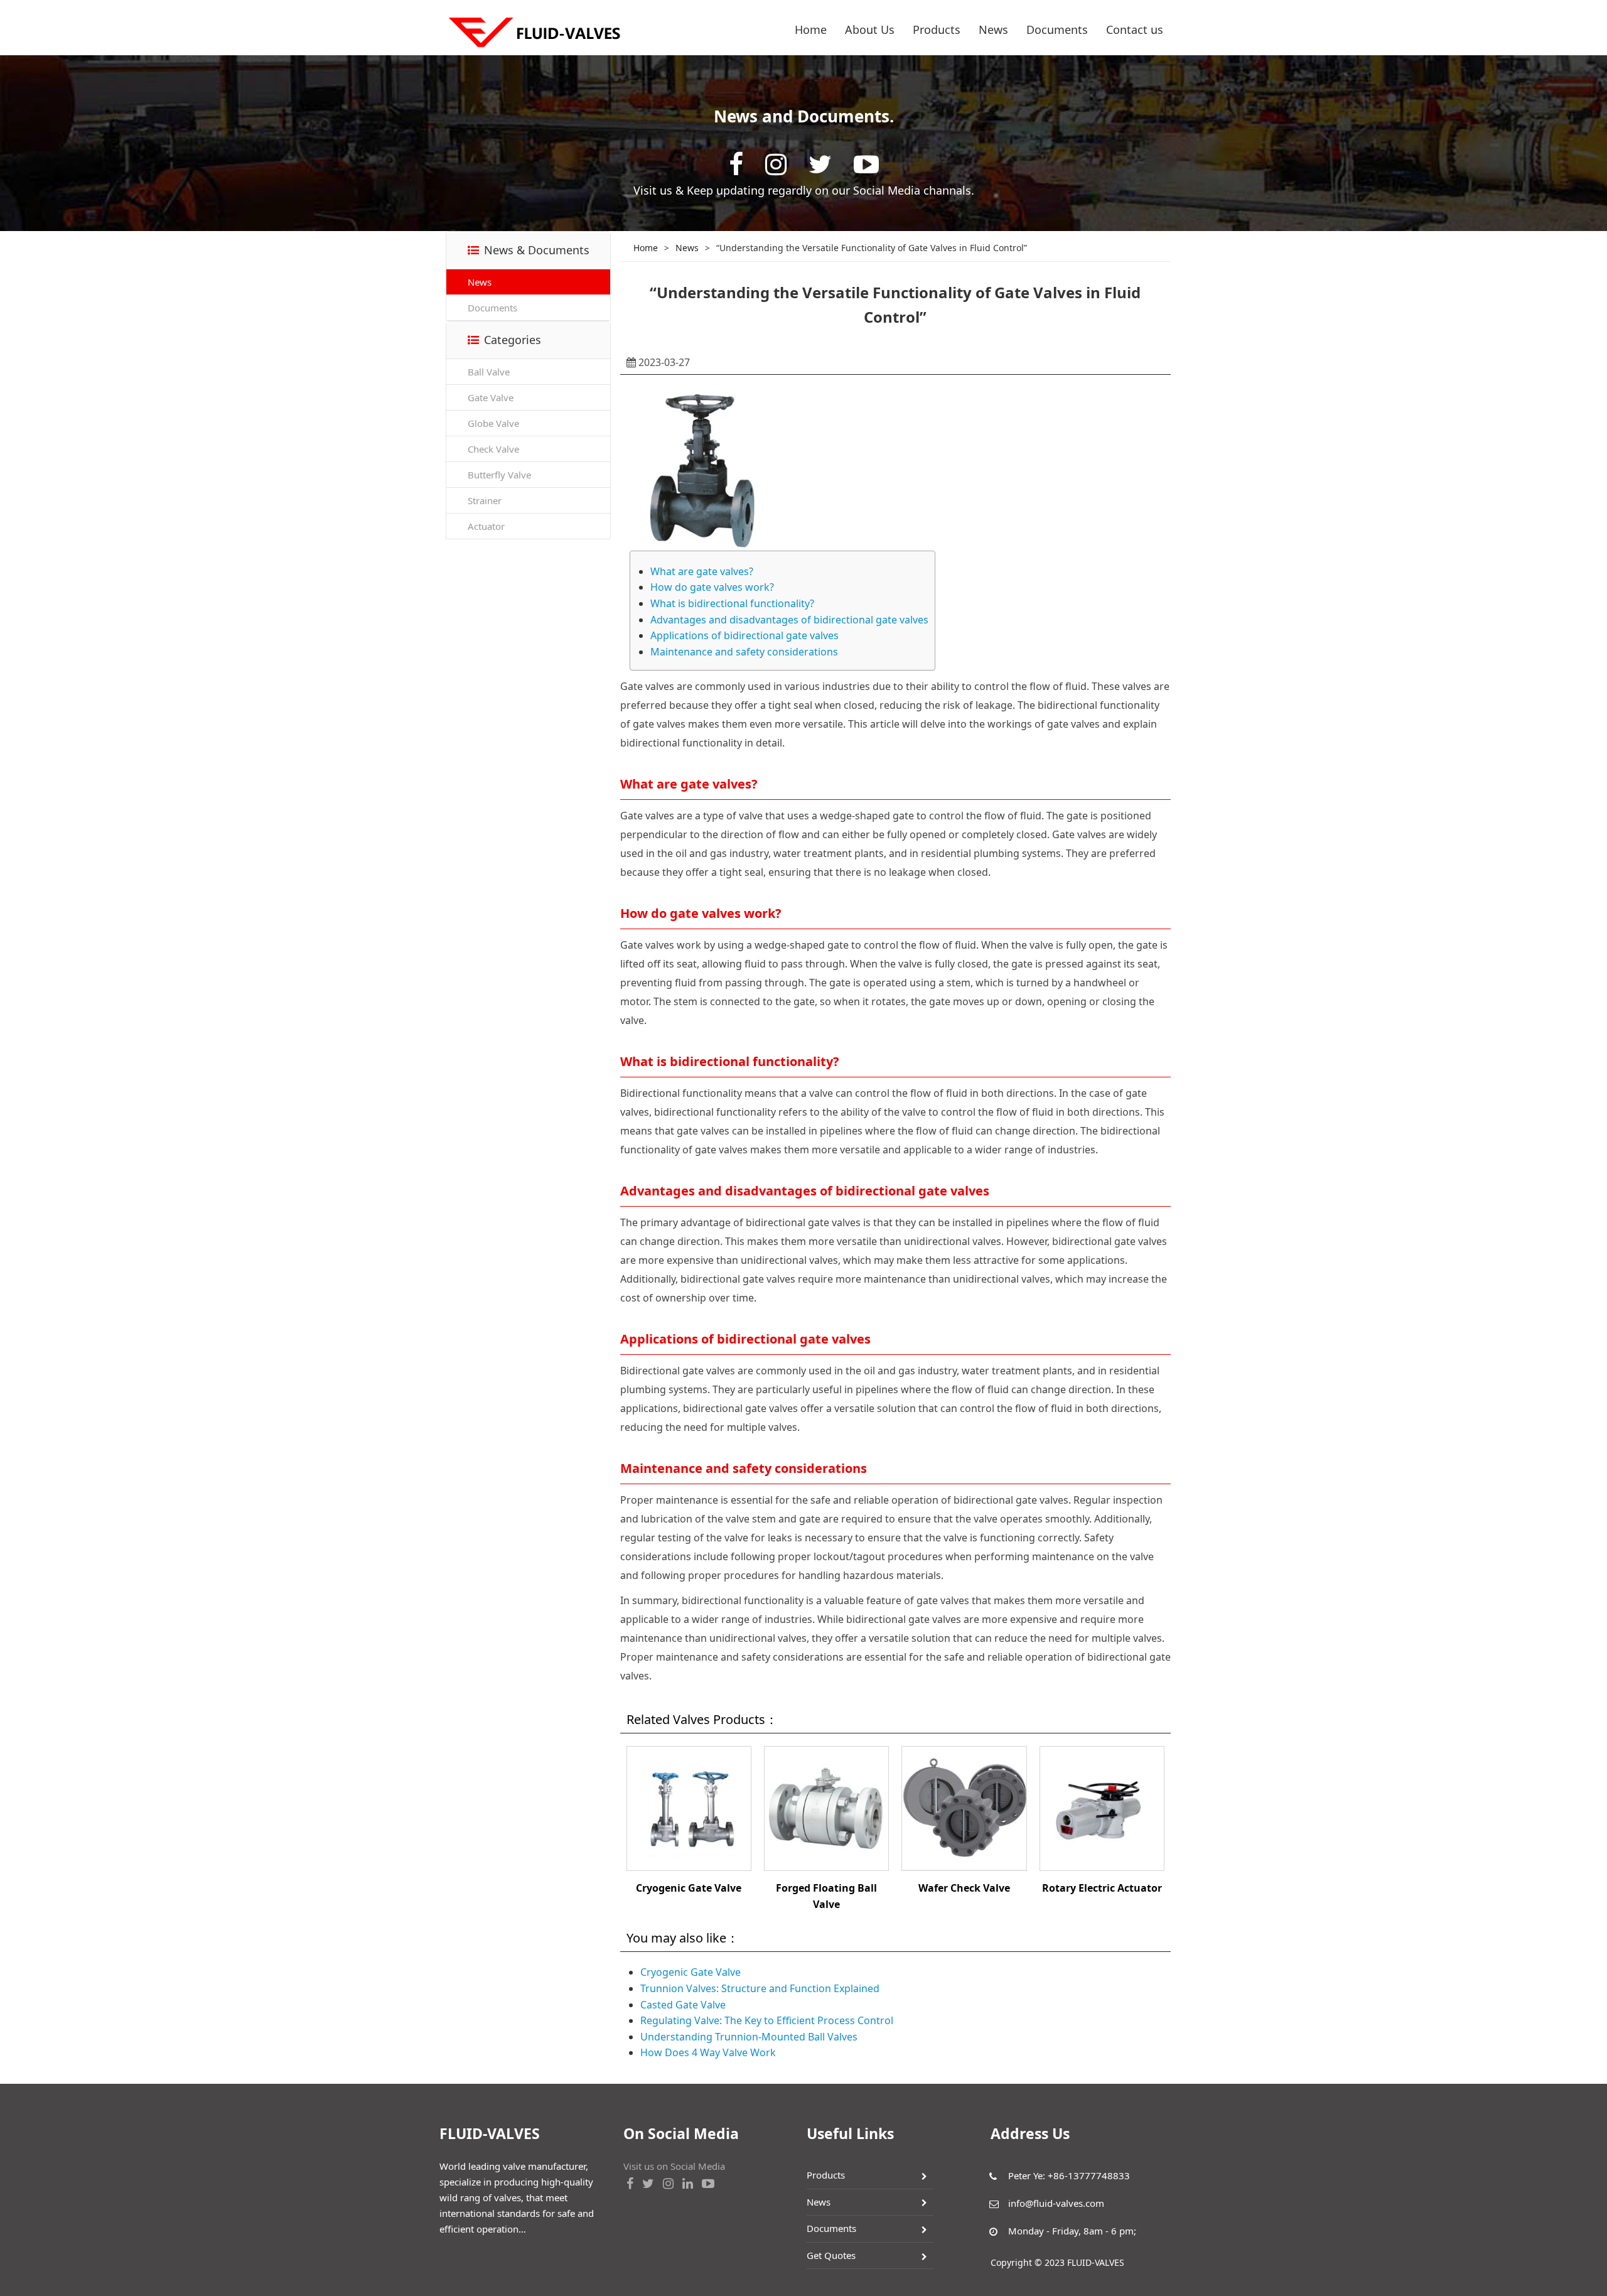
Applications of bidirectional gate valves (744, 635)
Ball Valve (489, 372)
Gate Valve (491, 397)
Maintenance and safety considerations (744, 652)
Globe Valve (493, 423)
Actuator (486, 526)
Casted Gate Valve (683, 2005)
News (993, 30)
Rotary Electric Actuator (1102, 1888)
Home (811, 30)
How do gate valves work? (712, 587)
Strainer (485, 500)
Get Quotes (831, 2255)
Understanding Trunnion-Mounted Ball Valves (749, 2037)
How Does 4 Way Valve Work (708, 2052)
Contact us (1135, 30)
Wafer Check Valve (964, 1888)
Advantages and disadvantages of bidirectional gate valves (789, 620)
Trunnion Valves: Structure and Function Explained (760, 1988)
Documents (1057, 30)
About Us (870, 30)
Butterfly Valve (499, 475)
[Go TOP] (1591, 2248)
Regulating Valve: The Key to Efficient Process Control (767, 2020)
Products (937, 30)
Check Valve (493, 449)
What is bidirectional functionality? (732, 603)
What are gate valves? (702, 571)
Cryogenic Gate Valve (689, 1888)
